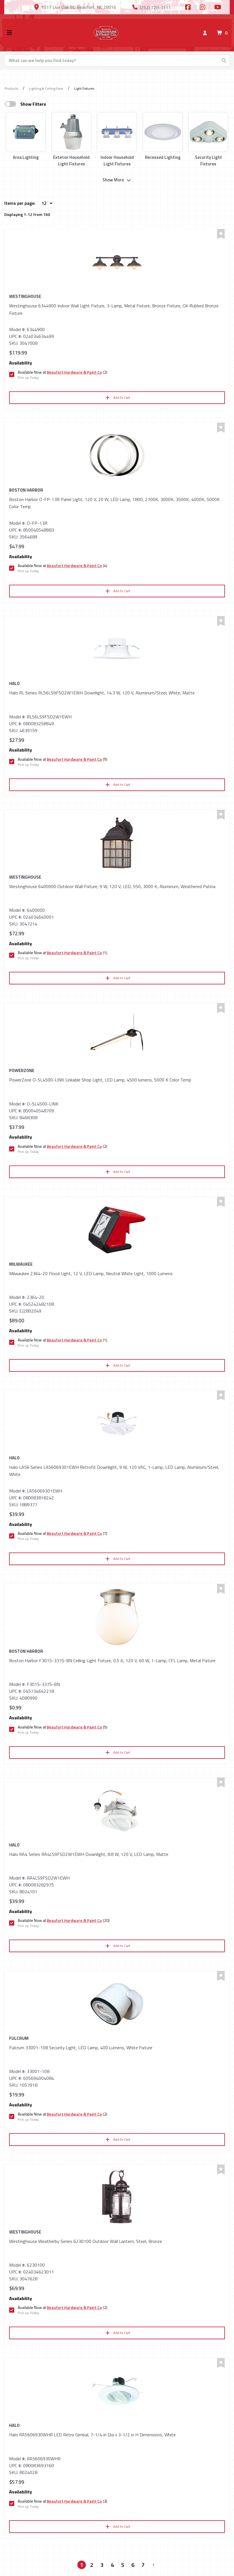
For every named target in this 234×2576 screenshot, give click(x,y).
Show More (113, 180)
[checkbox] (10, 104)
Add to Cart (122, 397)
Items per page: (20, 203)
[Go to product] (117, 262)
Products (11, 88)
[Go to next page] (154, 2565)
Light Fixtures (84, 88)
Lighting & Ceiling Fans (46, 88)
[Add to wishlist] (221, 234)
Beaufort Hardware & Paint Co (74, 372)
